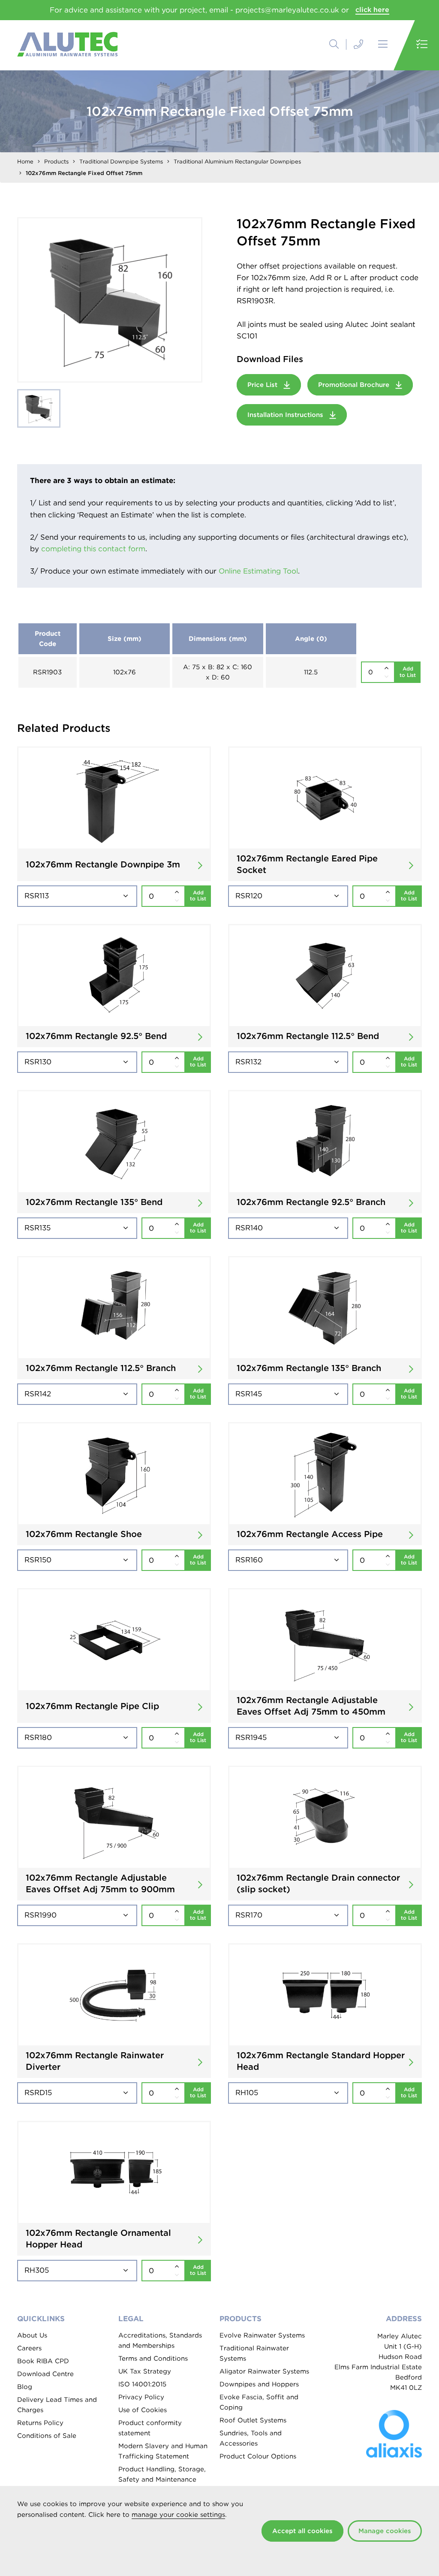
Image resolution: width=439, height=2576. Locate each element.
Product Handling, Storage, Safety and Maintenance (162, 2474)
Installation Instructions (286, 415)
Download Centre (45, 2374)
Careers (29, 2348)
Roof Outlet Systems (253, 2420)
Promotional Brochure (355, 385)
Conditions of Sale (47, 2436)
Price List (263, 385)
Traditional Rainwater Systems (254, 2353)
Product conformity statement (150, 2428)
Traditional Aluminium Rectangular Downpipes (237, 162)
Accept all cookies (302, 2531)
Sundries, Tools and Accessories (251, 2438)
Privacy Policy (141, 2397)
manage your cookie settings (178, 2515)
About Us (32, 2335)
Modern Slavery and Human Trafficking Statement (163, 2451)
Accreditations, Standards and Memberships (160, 2340)
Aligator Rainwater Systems (264, 2371)
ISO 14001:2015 (142, 2384)
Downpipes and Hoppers (259, 2384)
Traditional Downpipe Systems (121, 162)
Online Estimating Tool (258, 571)
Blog (25, 2387)
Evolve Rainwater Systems (262, 2335)
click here (372, 10)
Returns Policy (40, 2423)
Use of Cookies (143, 2410)
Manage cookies (385, 2531)
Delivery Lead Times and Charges (57, 2405)
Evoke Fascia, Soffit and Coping (259, 2402)
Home (25, 162)
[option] (110, 300)
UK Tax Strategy (145, 2371)
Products (56, 162)
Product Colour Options (258, 2456)
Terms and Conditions (153, 2359)
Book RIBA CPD (43, 2361)
